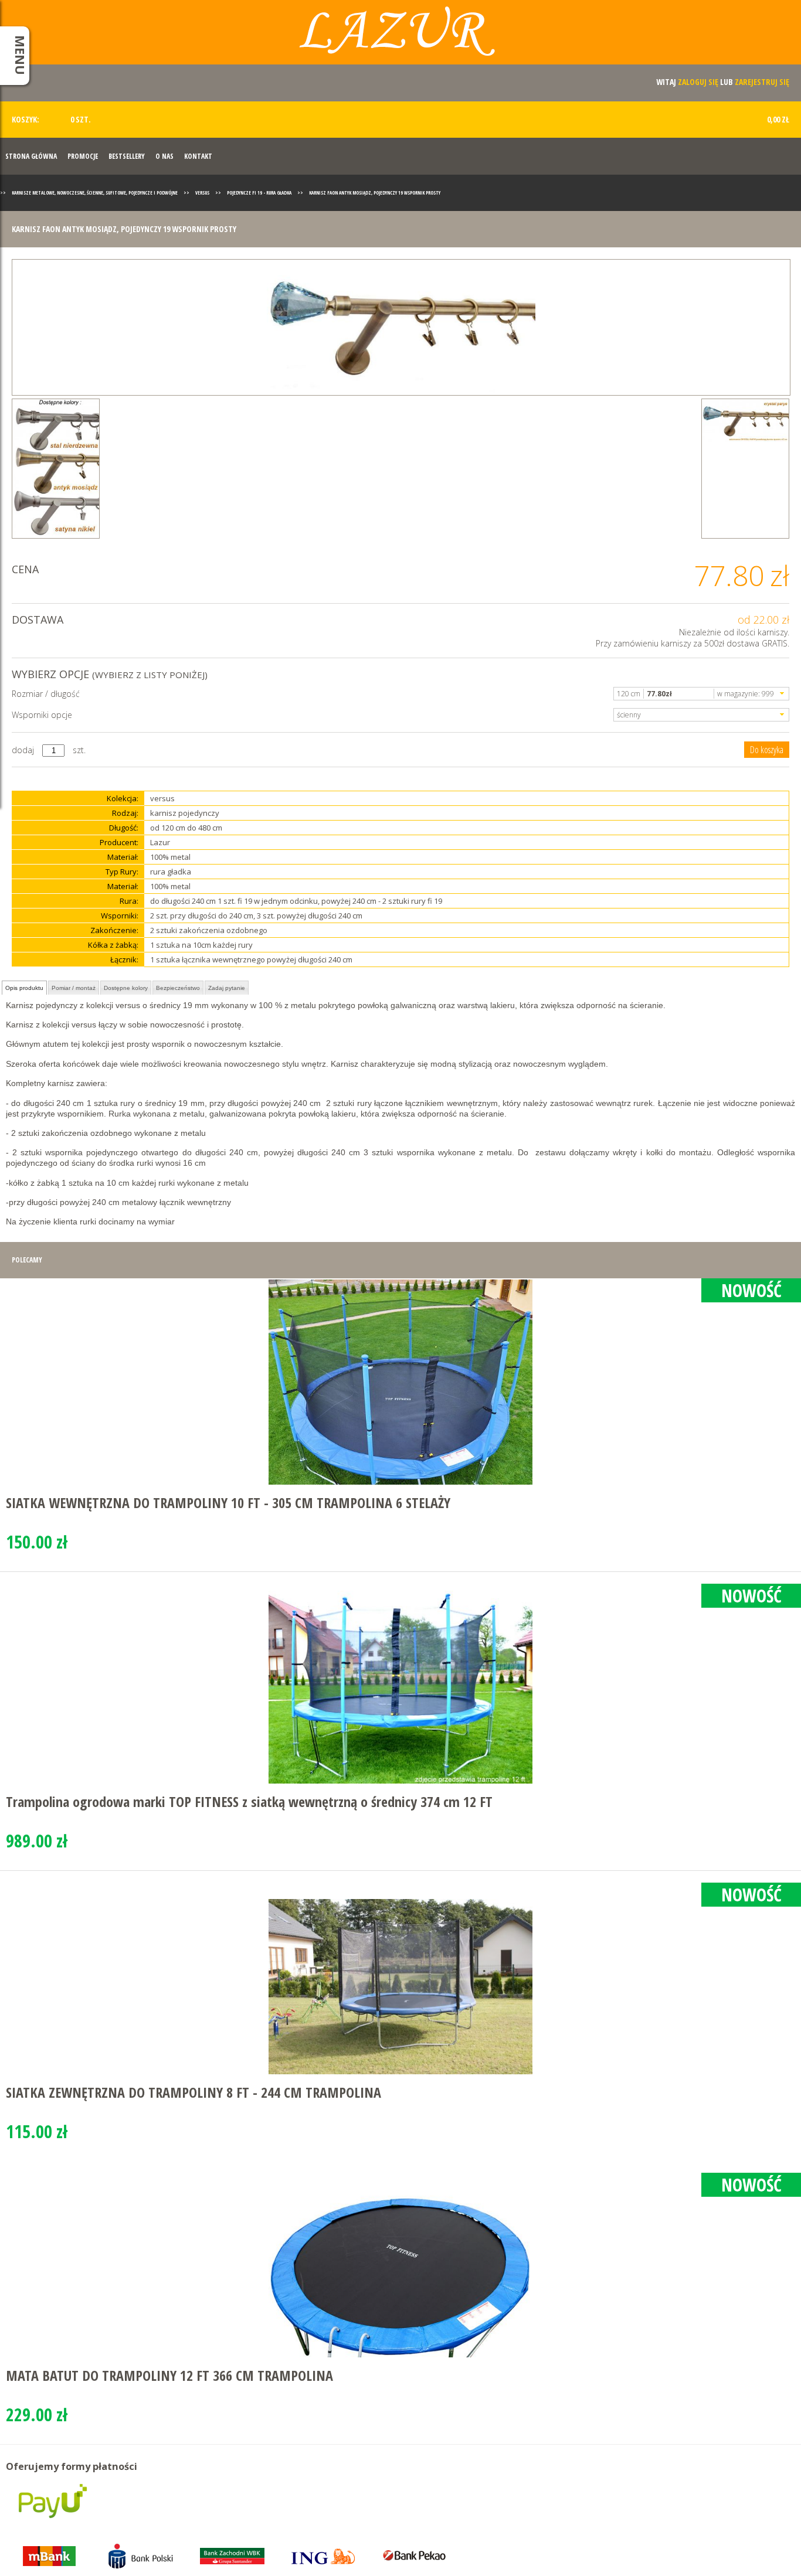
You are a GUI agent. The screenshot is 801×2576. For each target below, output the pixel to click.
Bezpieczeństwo (178, 988)
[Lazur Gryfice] (400, 37)
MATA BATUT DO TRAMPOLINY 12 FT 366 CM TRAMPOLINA (169, 2375)
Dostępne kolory (126, 988)
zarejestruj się (762, 82)
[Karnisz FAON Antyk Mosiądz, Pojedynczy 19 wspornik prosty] (401, 327)
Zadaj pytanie (227, 988)
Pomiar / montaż (74, 988)
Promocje (83, 156)
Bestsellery (127, 156)
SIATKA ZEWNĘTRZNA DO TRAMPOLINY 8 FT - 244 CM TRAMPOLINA (194, 2092)
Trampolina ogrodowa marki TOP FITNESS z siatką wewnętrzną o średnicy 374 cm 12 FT (249, 1801)
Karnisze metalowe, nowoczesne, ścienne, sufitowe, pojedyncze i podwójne (95, 193)
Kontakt (198, 156)
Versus (202, 193)
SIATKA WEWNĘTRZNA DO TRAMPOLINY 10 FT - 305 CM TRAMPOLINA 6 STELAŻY (228, 1503)
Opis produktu (24, 988)
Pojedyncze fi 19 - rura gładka (259, 193)
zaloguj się (698, 82)
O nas (164, 156)
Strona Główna (31, 156)
